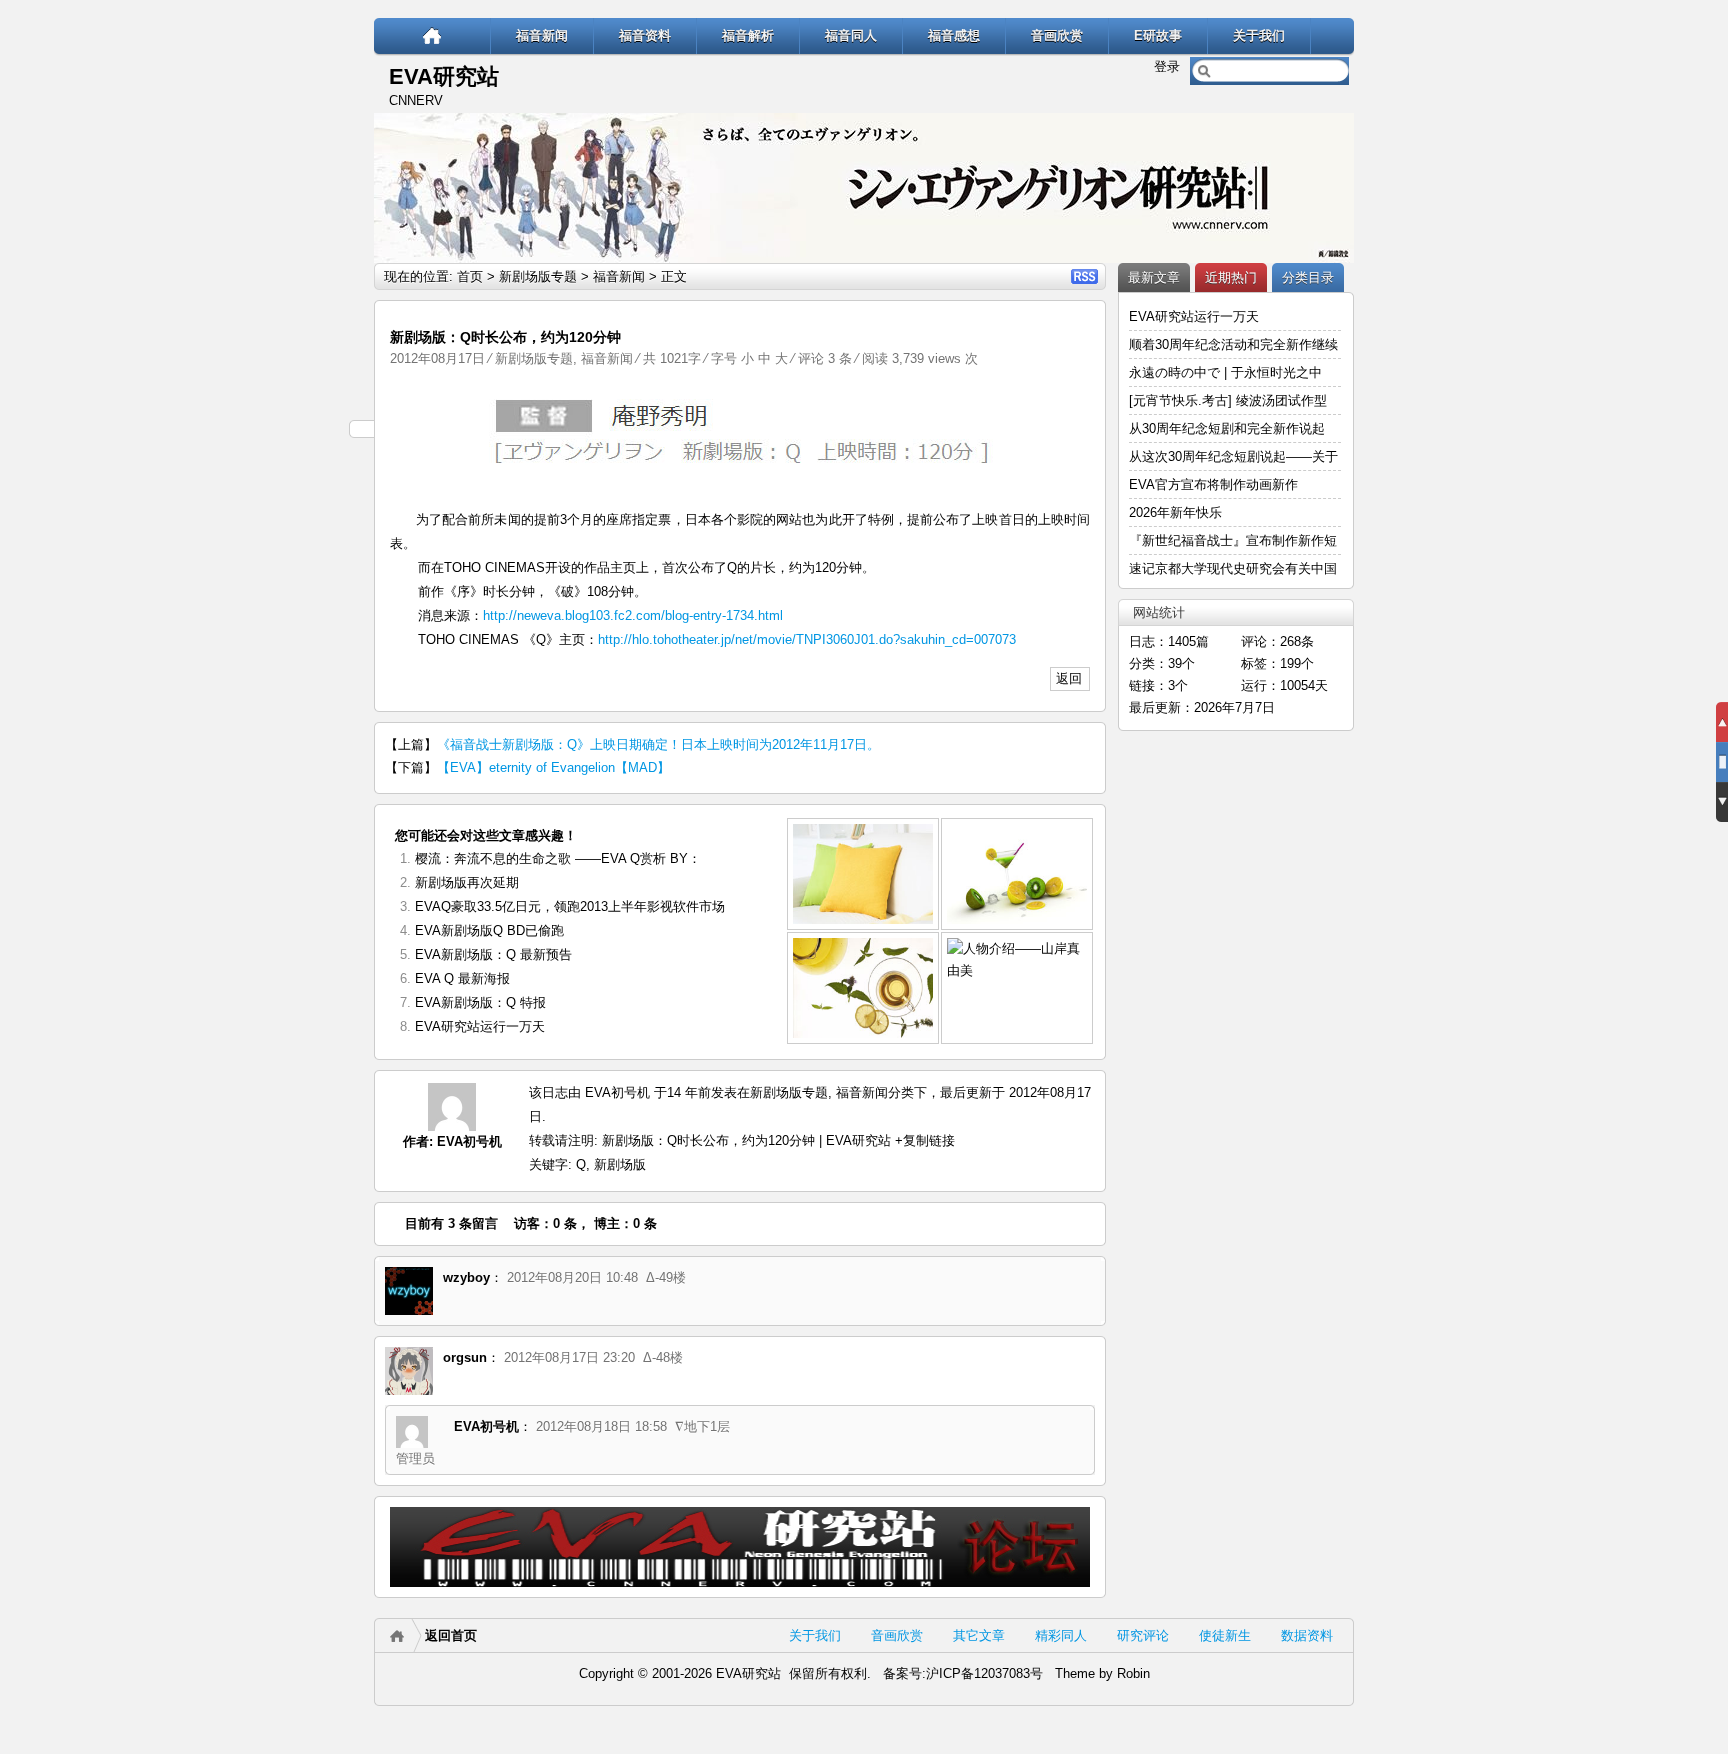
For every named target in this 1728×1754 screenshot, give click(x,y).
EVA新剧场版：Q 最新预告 (493, 954)
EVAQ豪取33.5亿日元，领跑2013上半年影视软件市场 (570, 906)
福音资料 (645, 35)
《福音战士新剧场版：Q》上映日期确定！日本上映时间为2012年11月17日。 (658, 744)
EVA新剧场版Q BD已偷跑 (489, 930)
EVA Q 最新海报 (462, 978)
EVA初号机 (469, 1141)
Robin (1133, 1673)
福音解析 (748, 35)
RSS (1084, 276)
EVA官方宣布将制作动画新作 (1213, 484)
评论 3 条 (825, 358)
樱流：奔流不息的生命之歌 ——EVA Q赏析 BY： (558, 858)
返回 (1069, 678)
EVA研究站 (444, 76)
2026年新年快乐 (1175, 512)
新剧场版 (620, 1164)
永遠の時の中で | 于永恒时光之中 (1227, 372)
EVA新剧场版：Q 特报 (480, 1002)
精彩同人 (1061, 1635)
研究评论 (1143, 1635)
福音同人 (851, 35)
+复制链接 (923, 1140)
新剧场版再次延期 (467, 882)
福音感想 (954, 35)
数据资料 (1307, 1635)
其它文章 (979, 1635)
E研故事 (1158, 35)
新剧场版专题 (538, 276)
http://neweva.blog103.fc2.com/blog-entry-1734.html (633, 615)
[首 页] (432, 35)
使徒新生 (1225, 1635)
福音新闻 (542, 35)
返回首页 (451, 1635)
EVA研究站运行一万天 (480, 1026)
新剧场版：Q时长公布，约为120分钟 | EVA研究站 (746, 1140)
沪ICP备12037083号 (984, 1673)
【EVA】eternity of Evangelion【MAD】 (553, 767)
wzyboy (466, 1277)
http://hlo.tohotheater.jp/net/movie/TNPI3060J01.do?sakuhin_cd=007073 (807, 639)
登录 (1167, 66)
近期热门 (1231, 277)
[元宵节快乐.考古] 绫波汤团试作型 (1228, 400)
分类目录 (1308, 277)
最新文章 (1154, 277)
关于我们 (1259, 35)
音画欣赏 (1057, 35)
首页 (470, 276)
